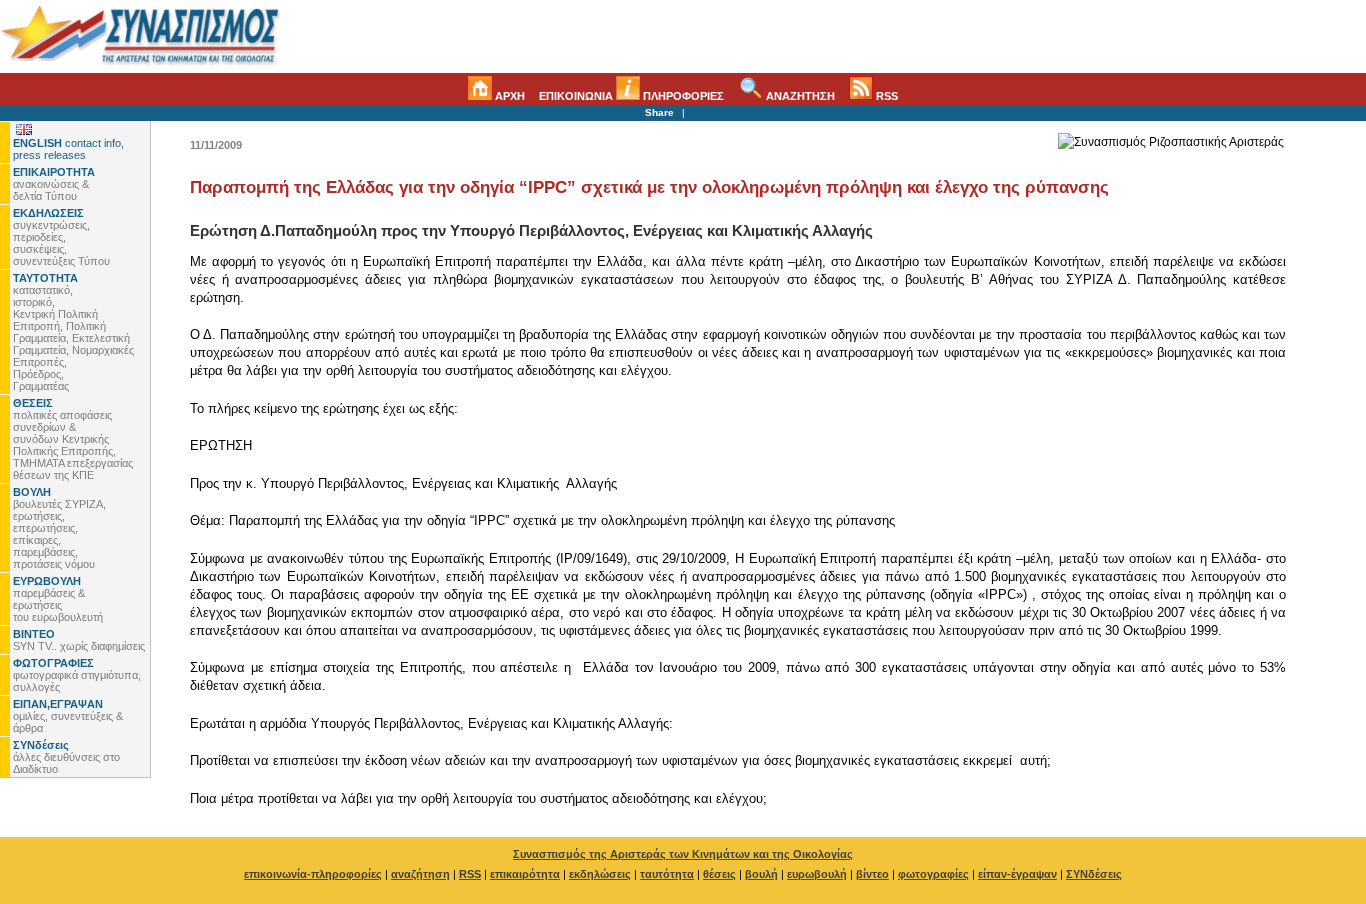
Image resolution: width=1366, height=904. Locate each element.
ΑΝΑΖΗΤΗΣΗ (799, 96)
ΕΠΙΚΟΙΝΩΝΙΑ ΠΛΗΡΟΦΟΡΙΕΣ (631, 96)
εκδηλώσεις (600, 874)
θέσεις (719, 874)
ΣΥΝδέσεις (1094, 874)
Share (659, 112)
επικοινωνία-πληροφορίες (313, 874)
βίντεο (872, 874)
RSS (885, 96)
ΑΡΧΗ (508, 96)
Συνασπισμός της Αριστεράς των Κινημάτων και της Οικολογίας (683, 854)
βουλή (761, 874)
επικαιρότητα (525, 874)
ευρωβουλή (817, 874)
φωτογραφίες (933, 874)
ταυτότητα (667, 874)
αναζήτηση (420, 874)
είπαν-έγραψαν (1017, 874)
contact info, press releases (68, 149)
